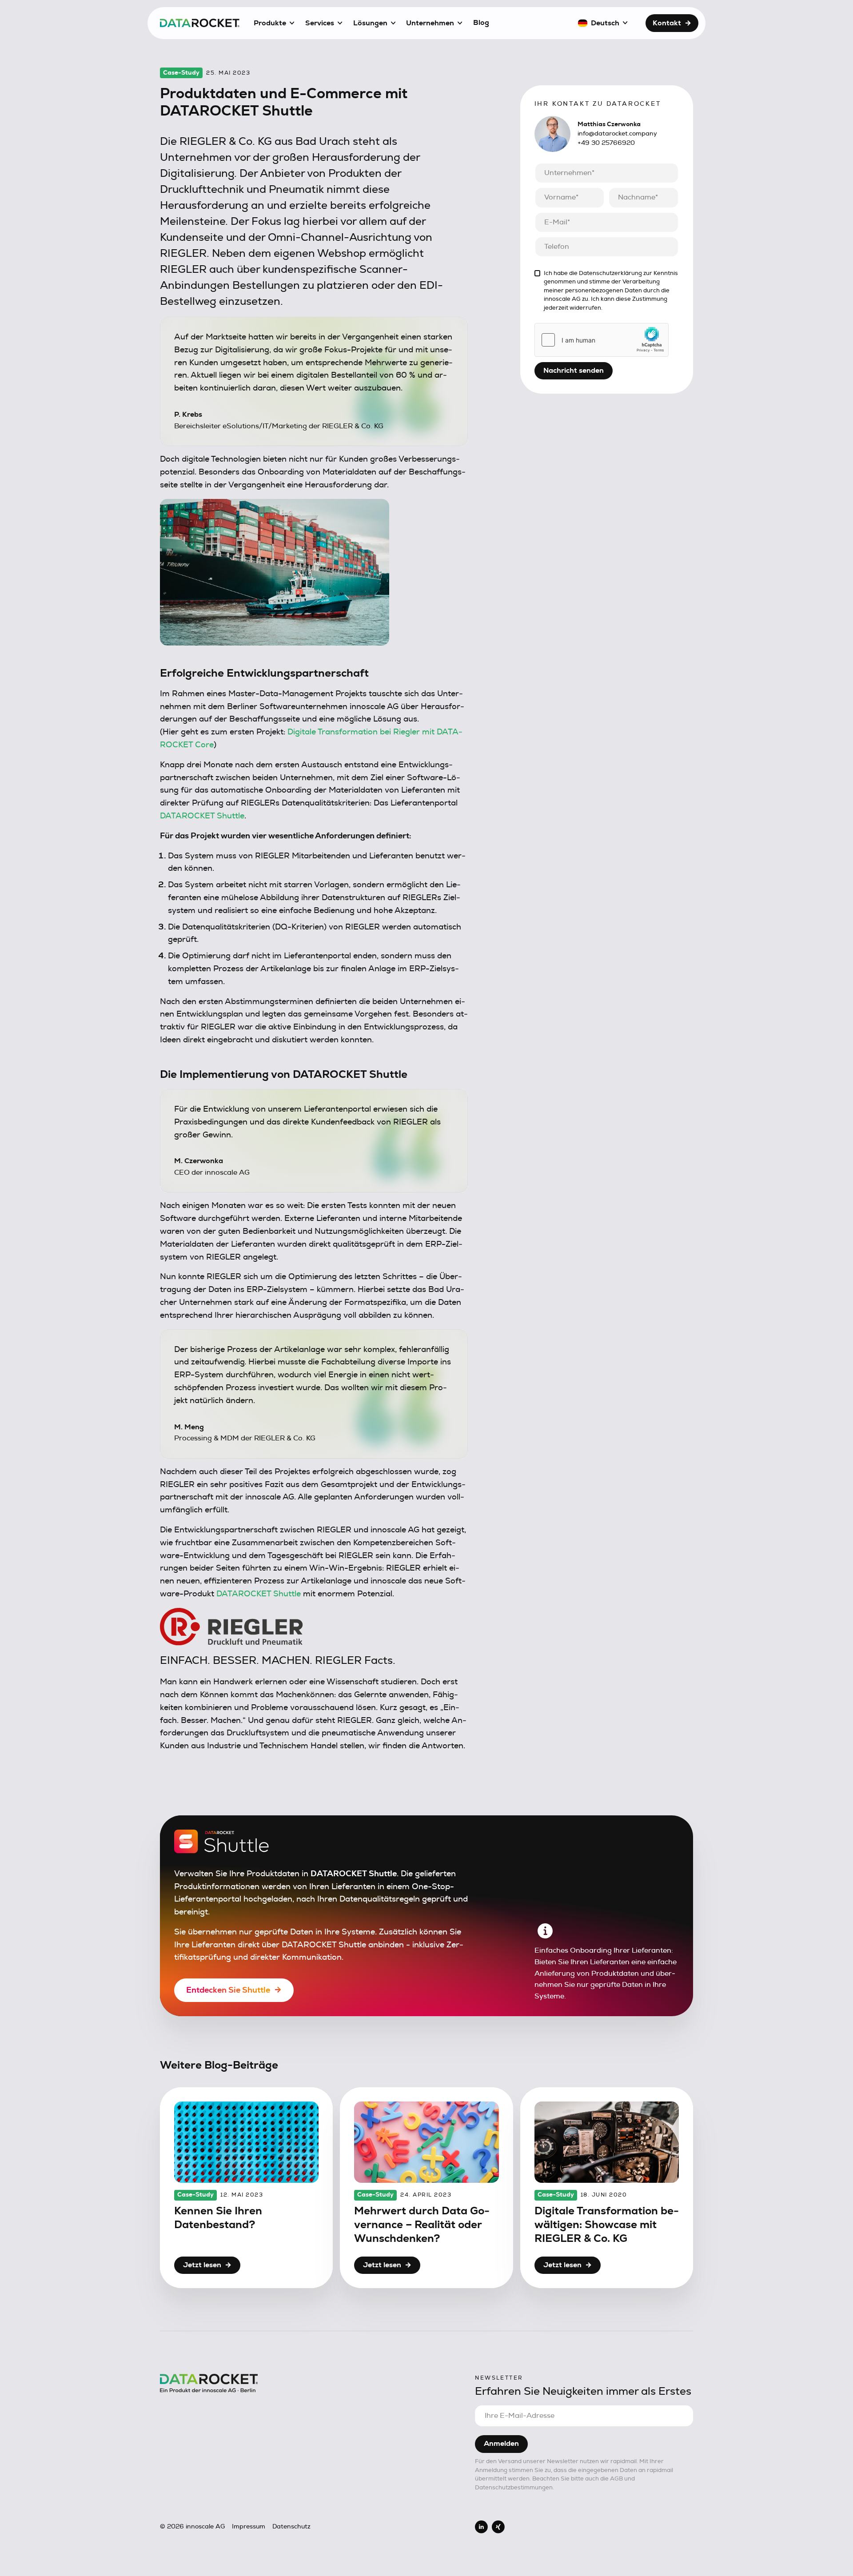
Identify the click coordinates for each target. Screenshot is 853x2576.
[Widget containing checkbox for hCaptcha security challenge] (602, 340)
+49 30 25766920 (606, 143)
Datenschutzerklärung (610, 273)
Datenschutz (291, 2527)
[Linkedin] (481, 2527)
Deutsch (605, 23)
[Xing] (498, 2527)
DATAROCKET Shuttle (202, 816)
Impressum (249, 2527)
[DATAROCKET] (200, 23)
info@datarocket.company (617, 134)
